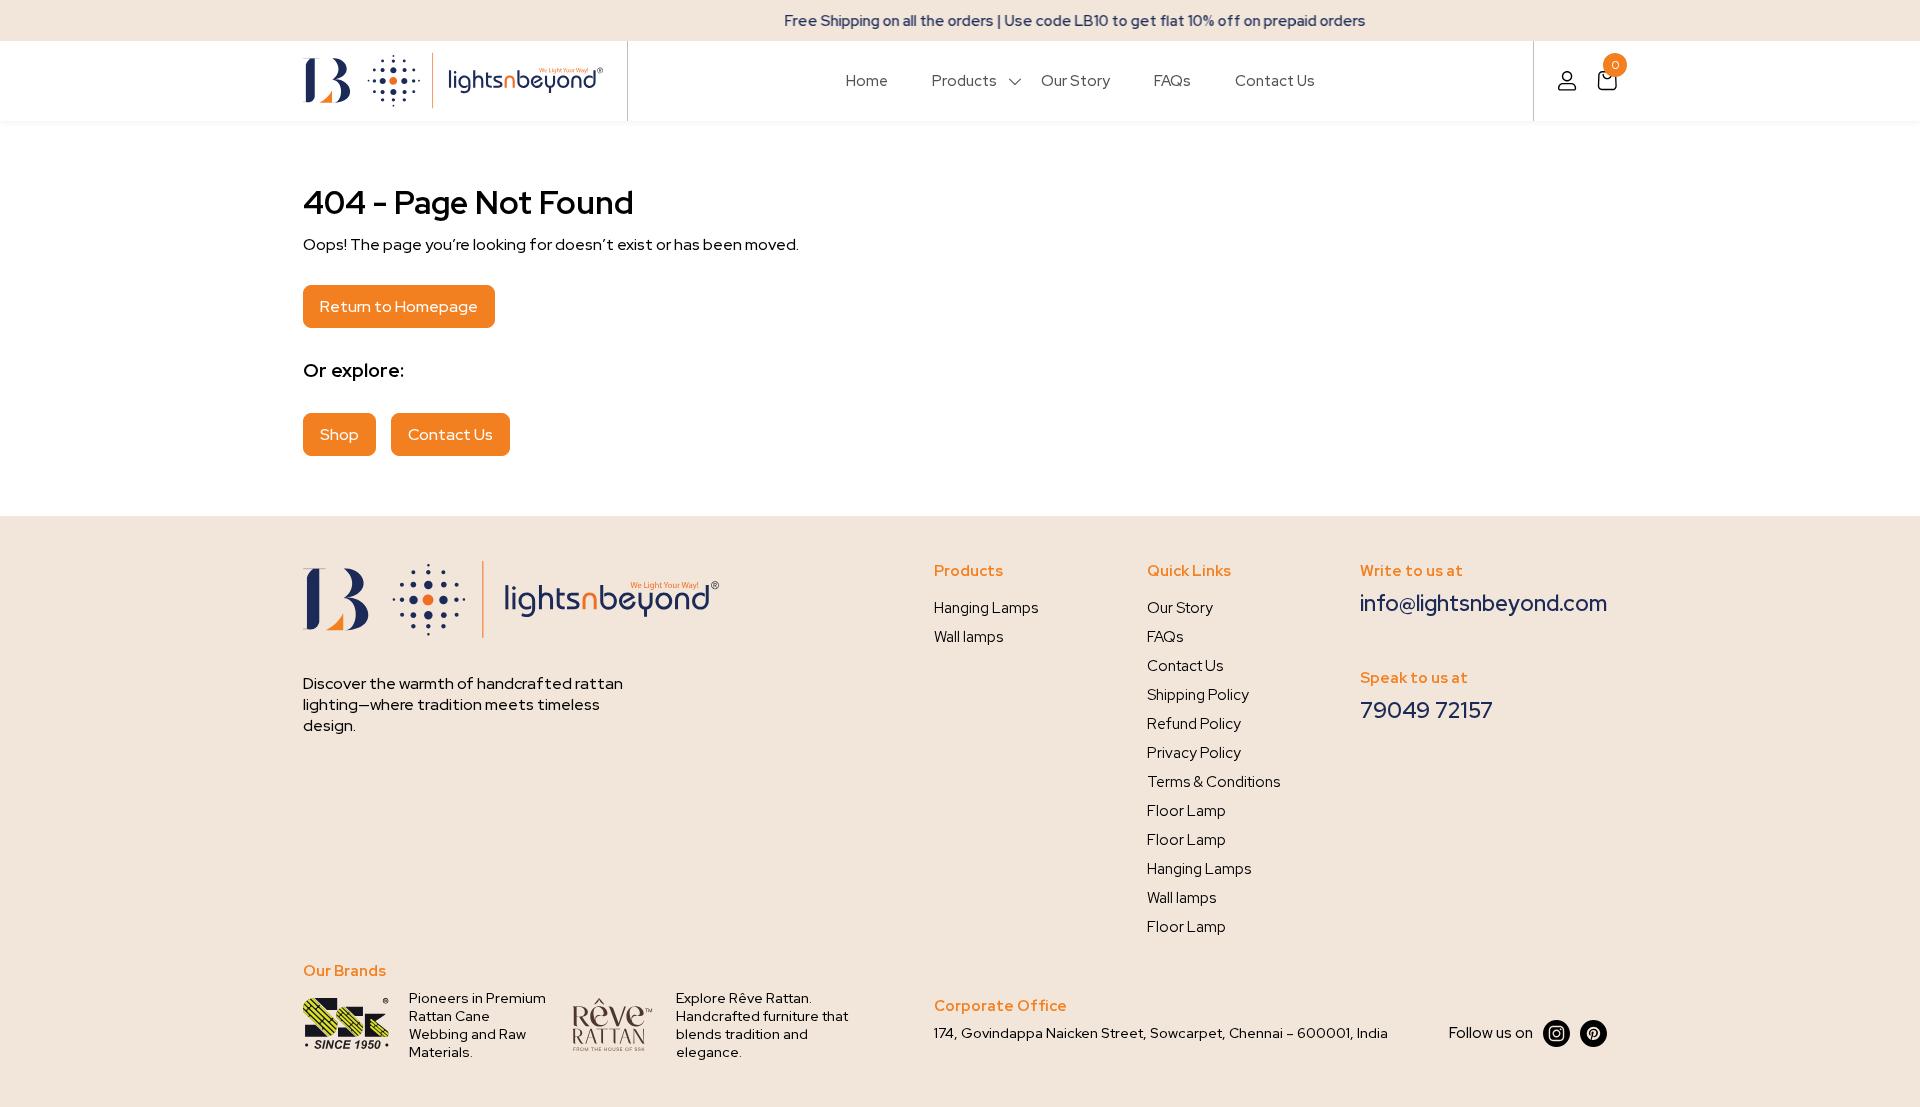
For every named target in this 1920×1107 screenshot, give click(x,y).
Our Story (1075, 81)
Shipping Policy (1198, 695)
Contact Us (1275, 81)
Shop (339, 434)
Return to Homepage (399, 306)
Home (867, 81)
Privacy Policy (1194, 753)
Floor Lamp (1186, 811)
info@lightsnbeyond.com (1483, 603)
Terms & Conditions (1213, 782)
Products (964, 81)
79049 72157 (1426, 710)
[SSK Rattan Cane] (346, 1025)
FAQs (1172, 81)
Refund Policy (1194, 724)
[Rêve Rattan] (613, 1025)
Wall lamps (968, 637)
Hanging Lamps (986, 608)
